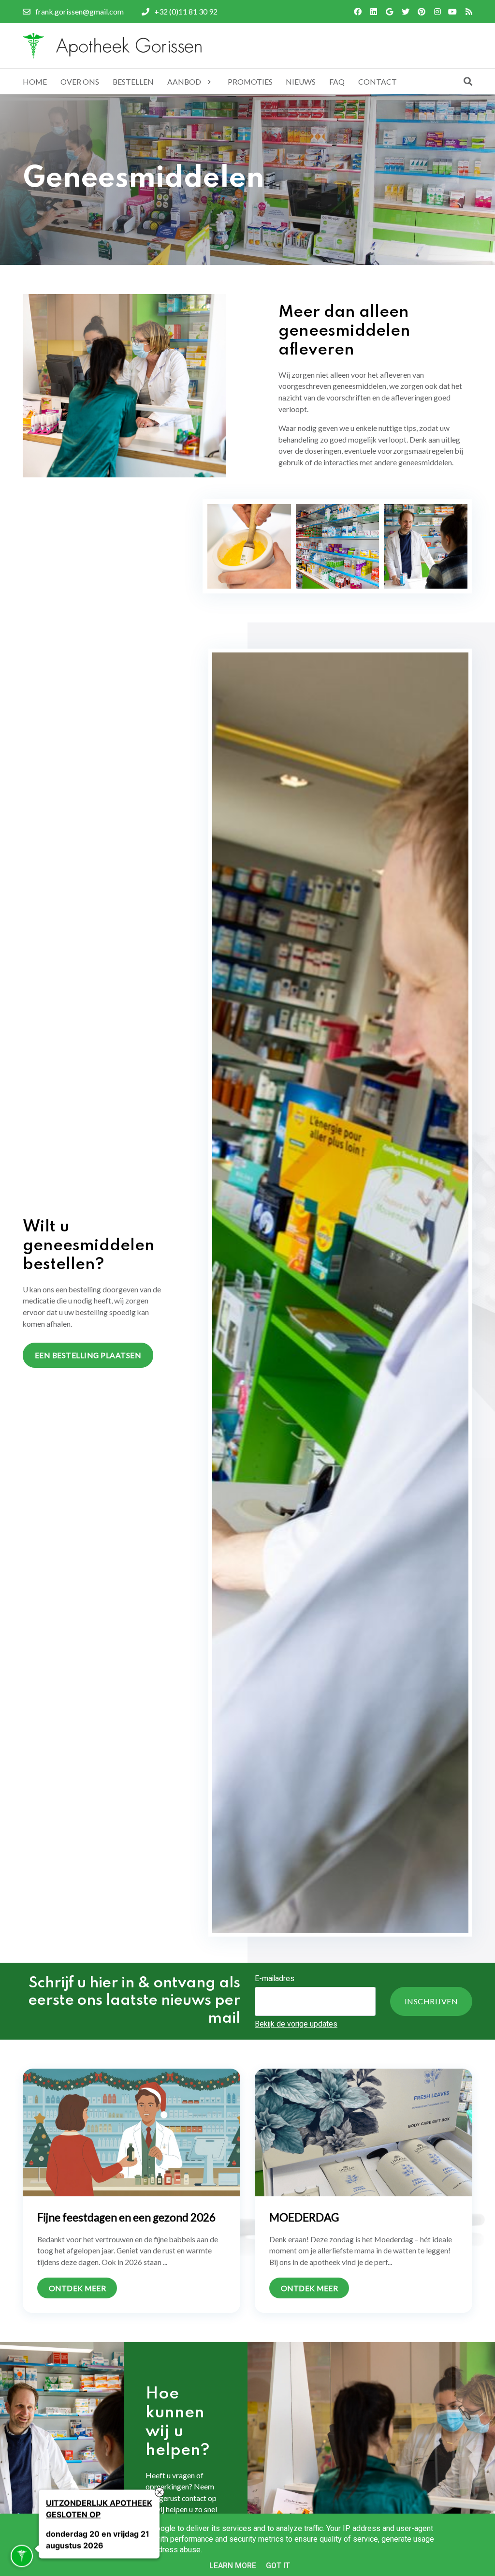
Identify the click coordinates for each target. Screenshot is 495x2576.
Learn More (233, 2566)
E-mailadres (275, 1978)
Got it (278, 2566)
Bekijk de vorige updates (296, 2024)
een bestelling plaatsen (88, 1355)
